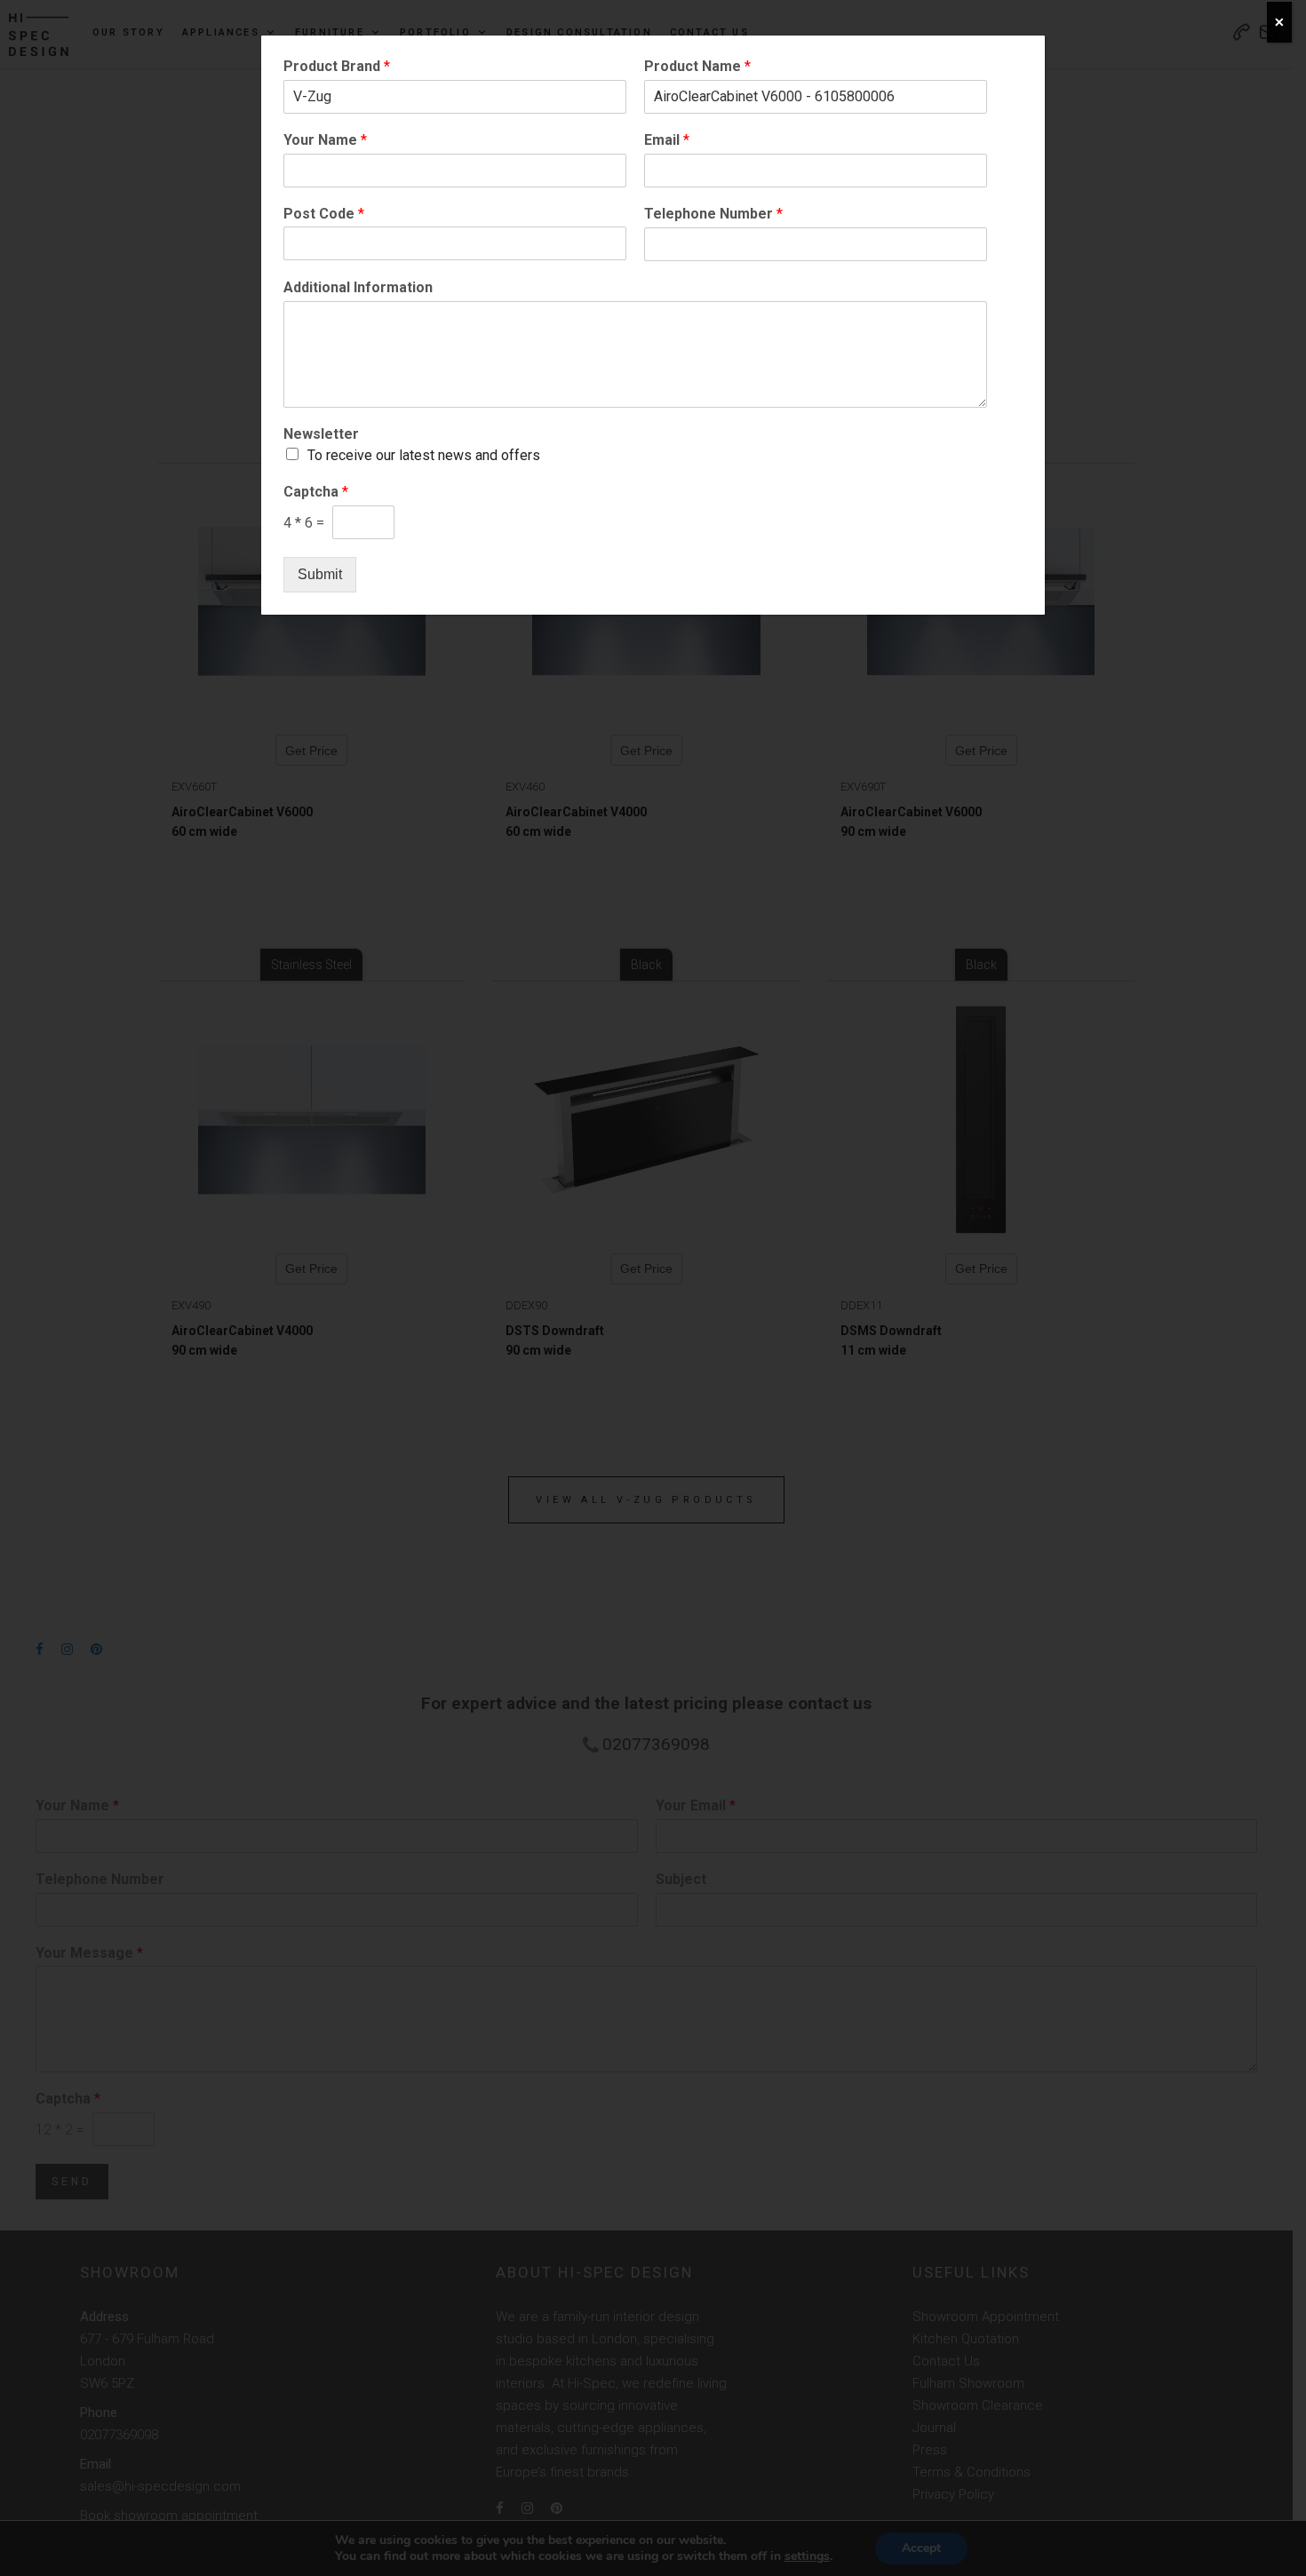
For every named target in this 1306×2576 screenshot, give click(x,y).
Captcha (316, 492)
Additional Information (358, 287)
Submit (320, 574)
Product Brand (337, 66)
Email (667, 140)
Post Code (324, 214)
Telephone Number (713, 214)
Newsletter (321, 434)
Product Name (697, 66)
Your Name (325, 140)
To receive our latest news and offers (424, 455)
